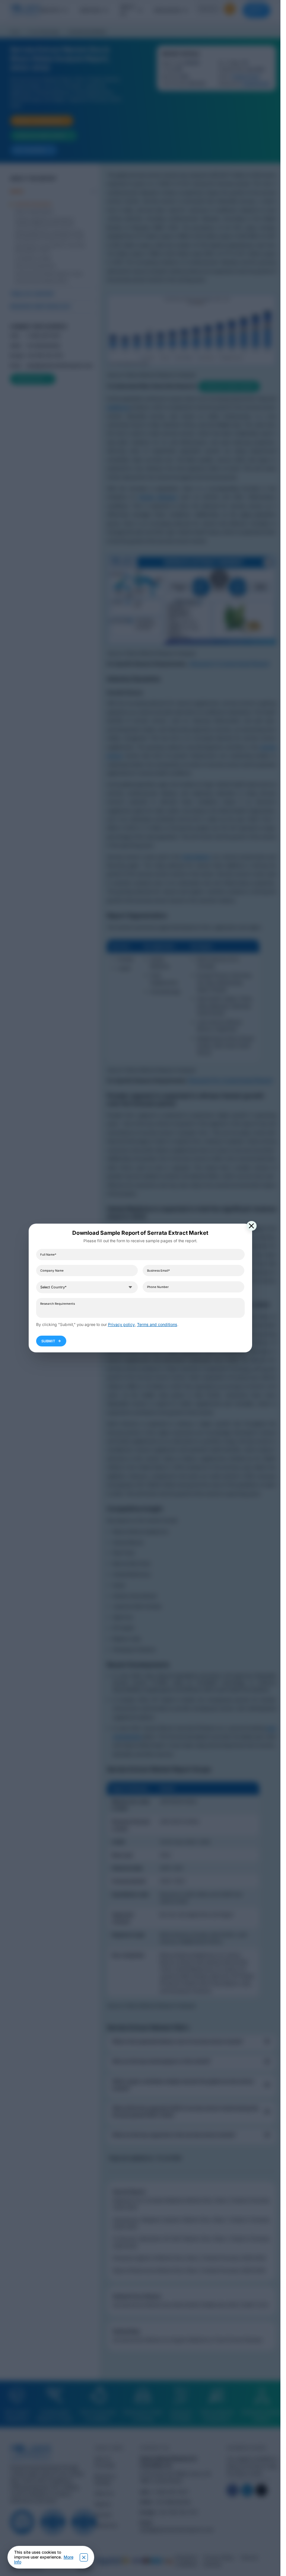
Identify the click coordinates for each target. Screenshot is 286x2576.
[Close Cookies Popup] (84, 2557)
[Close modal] (252, 1226)
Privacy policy (121, 1325)
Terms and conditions (157, 1325)
